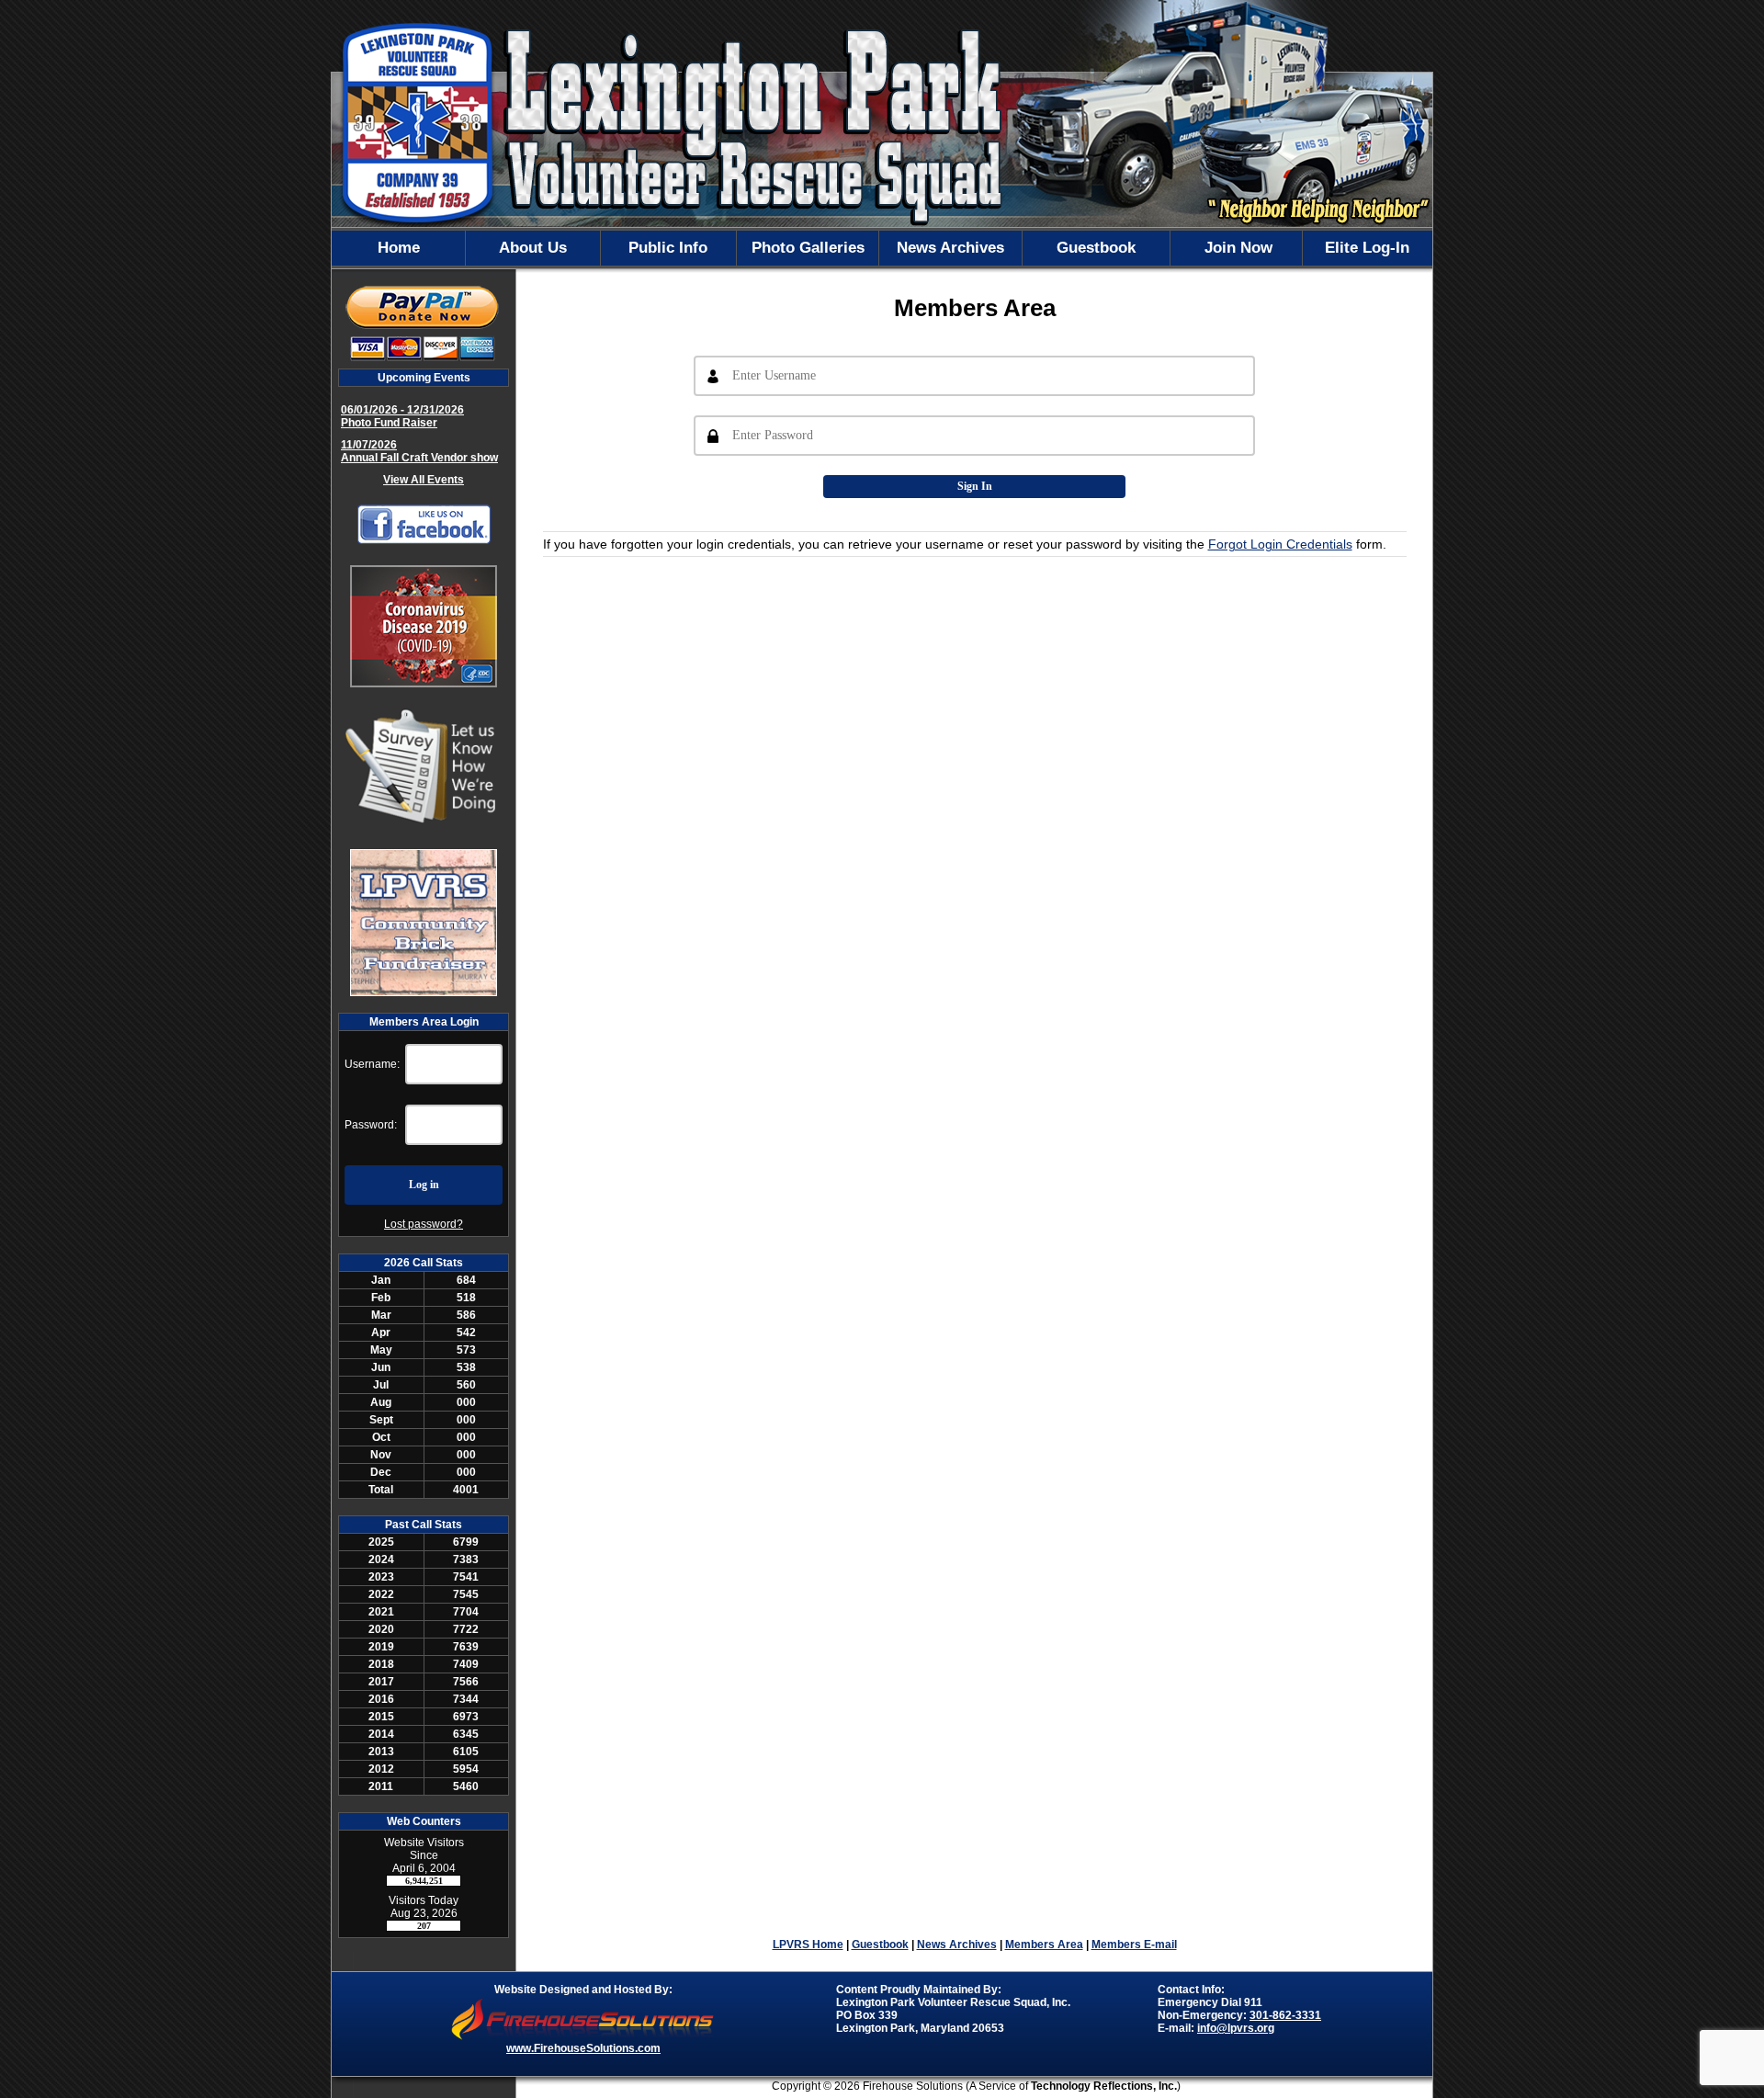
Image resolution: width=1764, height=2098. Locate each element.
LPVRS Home (808, 1945)
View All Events (424, 480)
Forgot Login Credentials (1280, 544)
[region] (882, 248)
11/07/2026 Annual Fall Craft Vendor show (419, 451)
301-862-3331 (1285, 2015)
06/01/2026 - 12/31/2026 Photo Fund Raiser (402, 416)
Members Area (1044, 1945)
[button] (533, 248)
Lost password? (424, 1224)
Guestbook (880, 1945)
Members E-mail (1134, 1945)
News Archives (957, 1945)
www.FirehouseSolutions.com (583, 2048)
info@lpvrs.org (1236, 2028)
